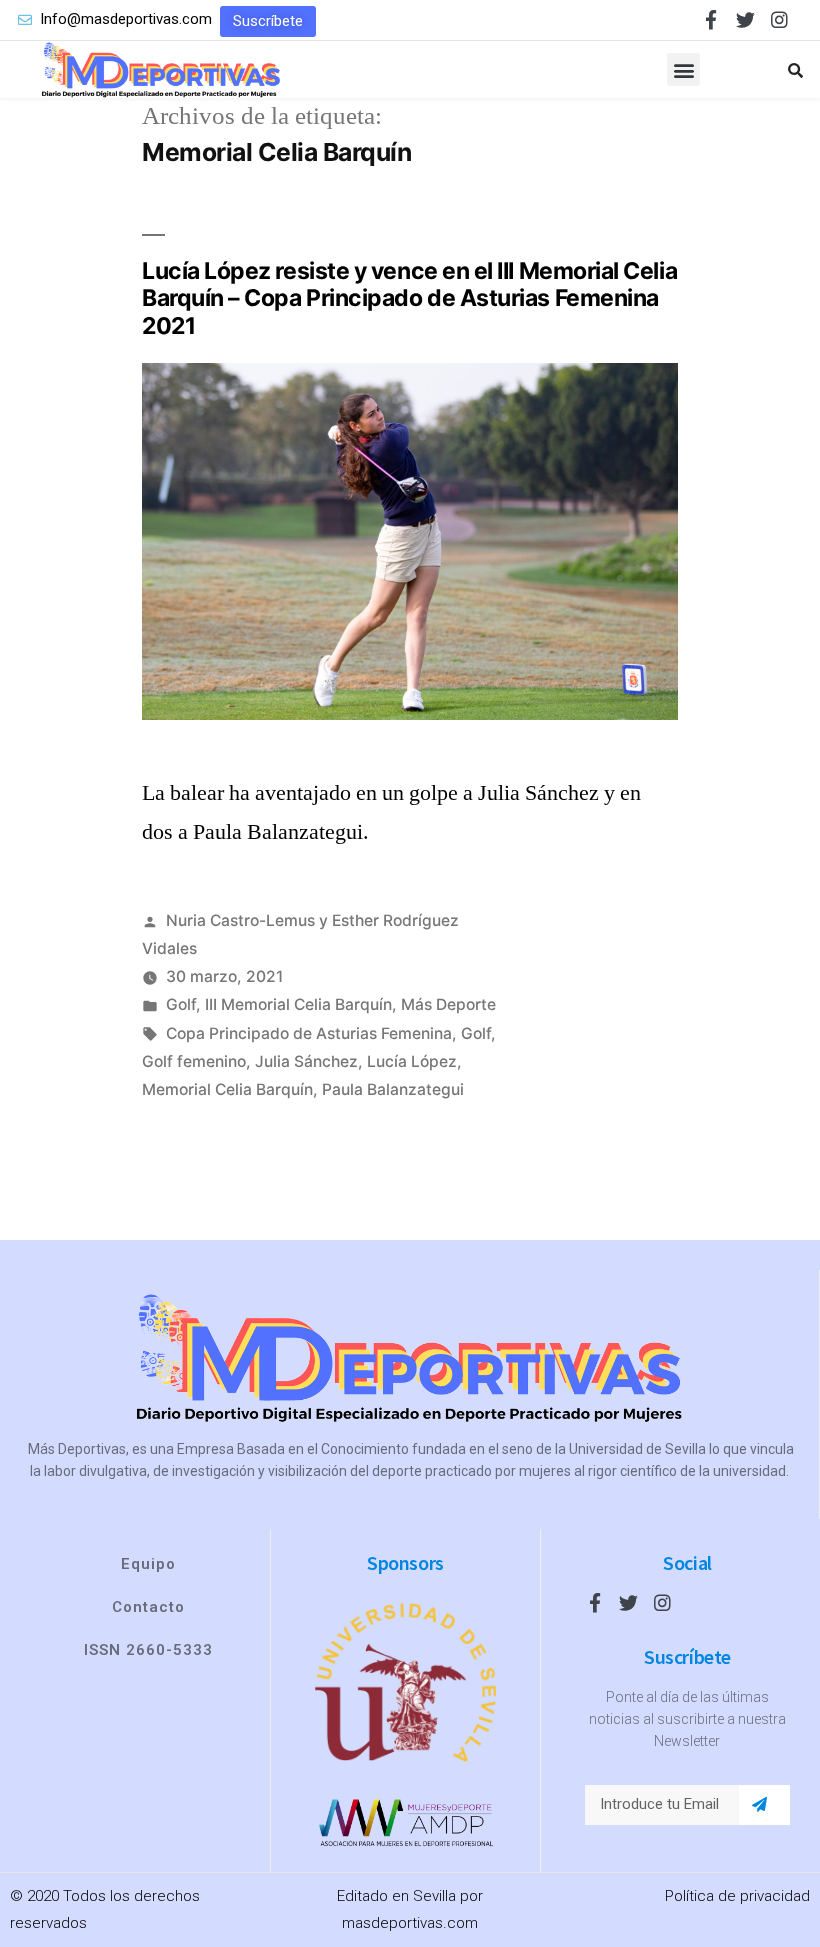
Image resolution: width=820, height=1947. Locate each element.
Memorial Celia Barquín (227, 1089)
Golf (181, 1004)
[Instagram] (779, 19)
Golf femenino (194, 1061)
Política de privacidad (737, 1896)
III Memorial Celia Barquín (298, 1004)
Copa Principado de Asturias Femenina (309, 1033)
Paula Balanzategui (393, 1089)
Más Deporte (448, 1004)
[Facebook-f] (711, 19)
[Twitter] (745, 19)
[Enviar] (759, 1805)
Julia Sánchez (306, 1061)
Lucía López (412, 1061)
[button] (268, 21)
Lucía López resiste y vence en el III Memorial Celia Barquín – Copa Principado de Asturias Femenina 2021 (409, 298)
